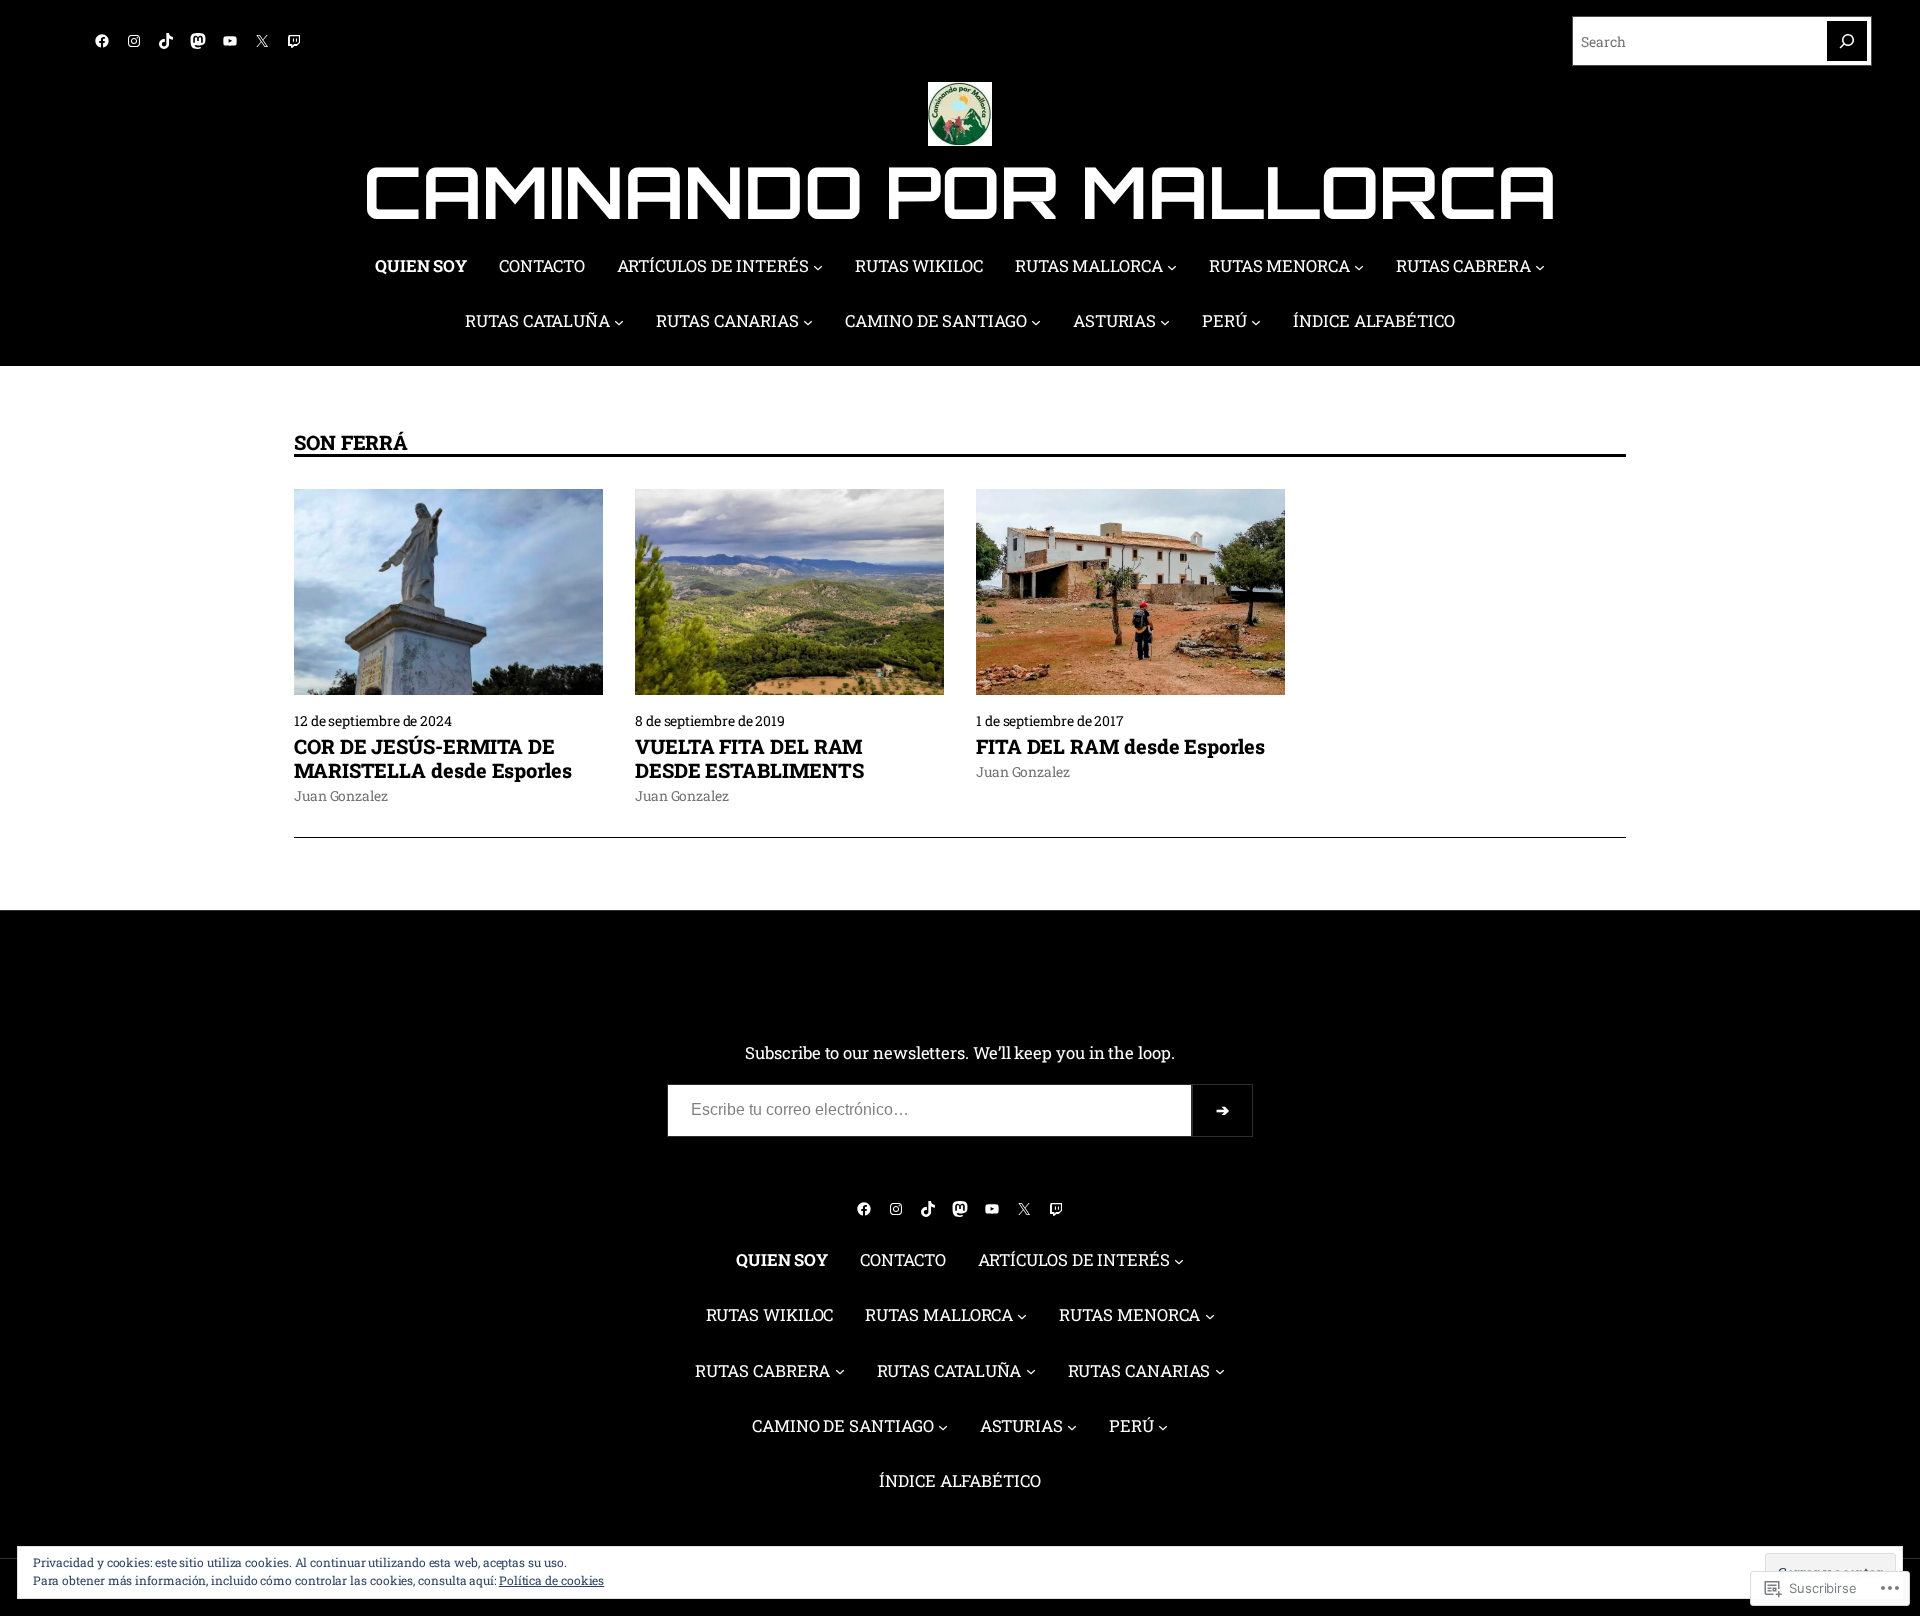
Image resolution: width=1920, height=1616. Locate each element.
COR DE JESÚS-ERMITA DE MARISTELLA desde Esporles (433, 758)
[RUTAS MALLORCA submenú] (1172, 267)
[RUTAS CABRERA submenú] (1540, 267)
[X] (262, 41)
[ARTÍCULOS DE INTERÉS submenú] (818, 267)
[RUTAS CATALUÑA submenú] (619, 322)
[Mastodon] (198, 41)
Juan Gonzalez (341, 795)
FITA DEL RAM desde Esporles (1120, 746)
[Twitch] (294, 41)
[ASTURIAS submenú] (1165, 322)
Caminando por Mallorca (959, 191)
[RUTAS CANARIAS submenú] (808, 322)
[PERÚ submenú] (1256, 322)
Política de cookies (551, 1580)
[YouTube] (230, 41)
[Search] (1847, 41)
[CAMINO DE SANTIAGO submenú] (1036, 322)
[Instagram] (134, 41)
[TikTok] (166, 41)
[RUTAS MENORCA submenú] (1359, 267)
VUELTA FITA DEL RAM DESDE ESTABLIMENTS (749, 758)
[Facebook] (102, 41)
